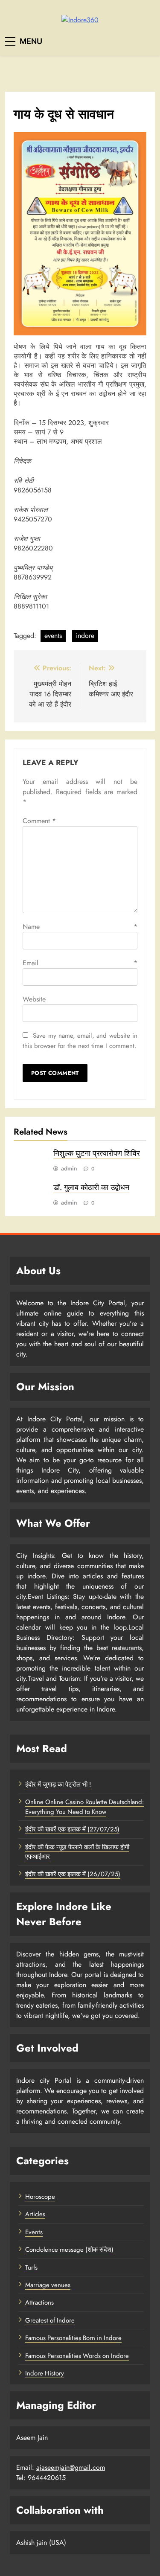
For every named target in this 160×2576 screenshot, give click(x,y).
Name (80, 927)
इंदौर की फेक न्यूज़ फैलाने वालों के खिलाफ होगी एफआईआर (77, 1852)
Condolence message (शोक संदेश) (69, 2250)
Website (34, 999)
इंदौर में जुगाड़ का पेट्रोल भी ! (58, 1784)
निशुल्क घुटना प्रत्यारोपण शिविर (97, 1153)
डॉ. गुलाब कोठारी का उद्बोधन (91, 1188)
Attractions (39, 2302)
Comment (39, 821)
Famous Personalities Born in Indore (73, 2338)
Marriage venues (48, 2285)
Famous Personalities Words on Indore (77, 2356)
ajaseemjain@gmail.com (71, 2467)
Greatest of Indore (50, 2320)
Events (34, 2232)
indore (85, 636)
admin (69, 1168)
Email (80, 963)
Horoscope (40, 2197)
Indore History (45, 2373)
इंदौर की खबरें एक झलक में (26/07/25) (73, 1874)
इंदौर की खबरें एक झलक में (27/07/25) (72, 1829)
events (53, 636)
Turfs (31, 2267)
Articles (35, 2214)
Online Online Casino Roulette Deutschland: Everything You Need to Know (84, 1807)
